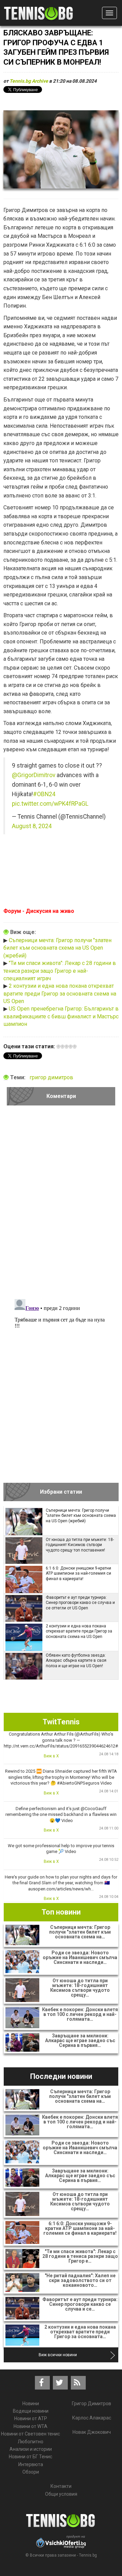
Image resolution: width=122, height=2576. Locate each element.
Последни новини (61, 2076)
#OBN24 (44, 794)
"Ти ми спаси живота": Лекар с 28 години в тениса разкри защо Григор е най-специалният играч (60, 971)
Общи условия (61, 2494)
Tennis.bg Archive (29, 81)
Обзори (31, 2472)
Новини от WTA (30, 2426)
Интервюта (31, 2464)
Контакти (61, 2486)
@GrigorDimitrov (34, 775)
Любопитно (30, 2442)
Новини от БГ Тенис (30, 2457)
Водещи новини (31, 2411)
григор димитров (51, 1077)
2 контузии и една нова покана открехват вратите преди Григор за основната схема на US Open (60, 994)
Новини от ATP (31, 2418)
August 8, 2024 (32, 826)
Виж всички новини (58, 2355)
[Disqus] (61, 1204)
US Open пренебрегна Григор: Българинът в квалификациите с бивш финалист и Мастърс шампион (61, 1016)
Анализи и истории (31, 2449)
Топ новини (61, 1912)
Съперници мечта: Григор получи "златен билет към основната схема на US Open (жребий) (57, 948)
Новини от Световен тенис (30, 2434)
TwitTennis (61, 1722)
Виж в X (51, 1756)
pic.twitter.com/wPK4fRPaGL (50, 804)
